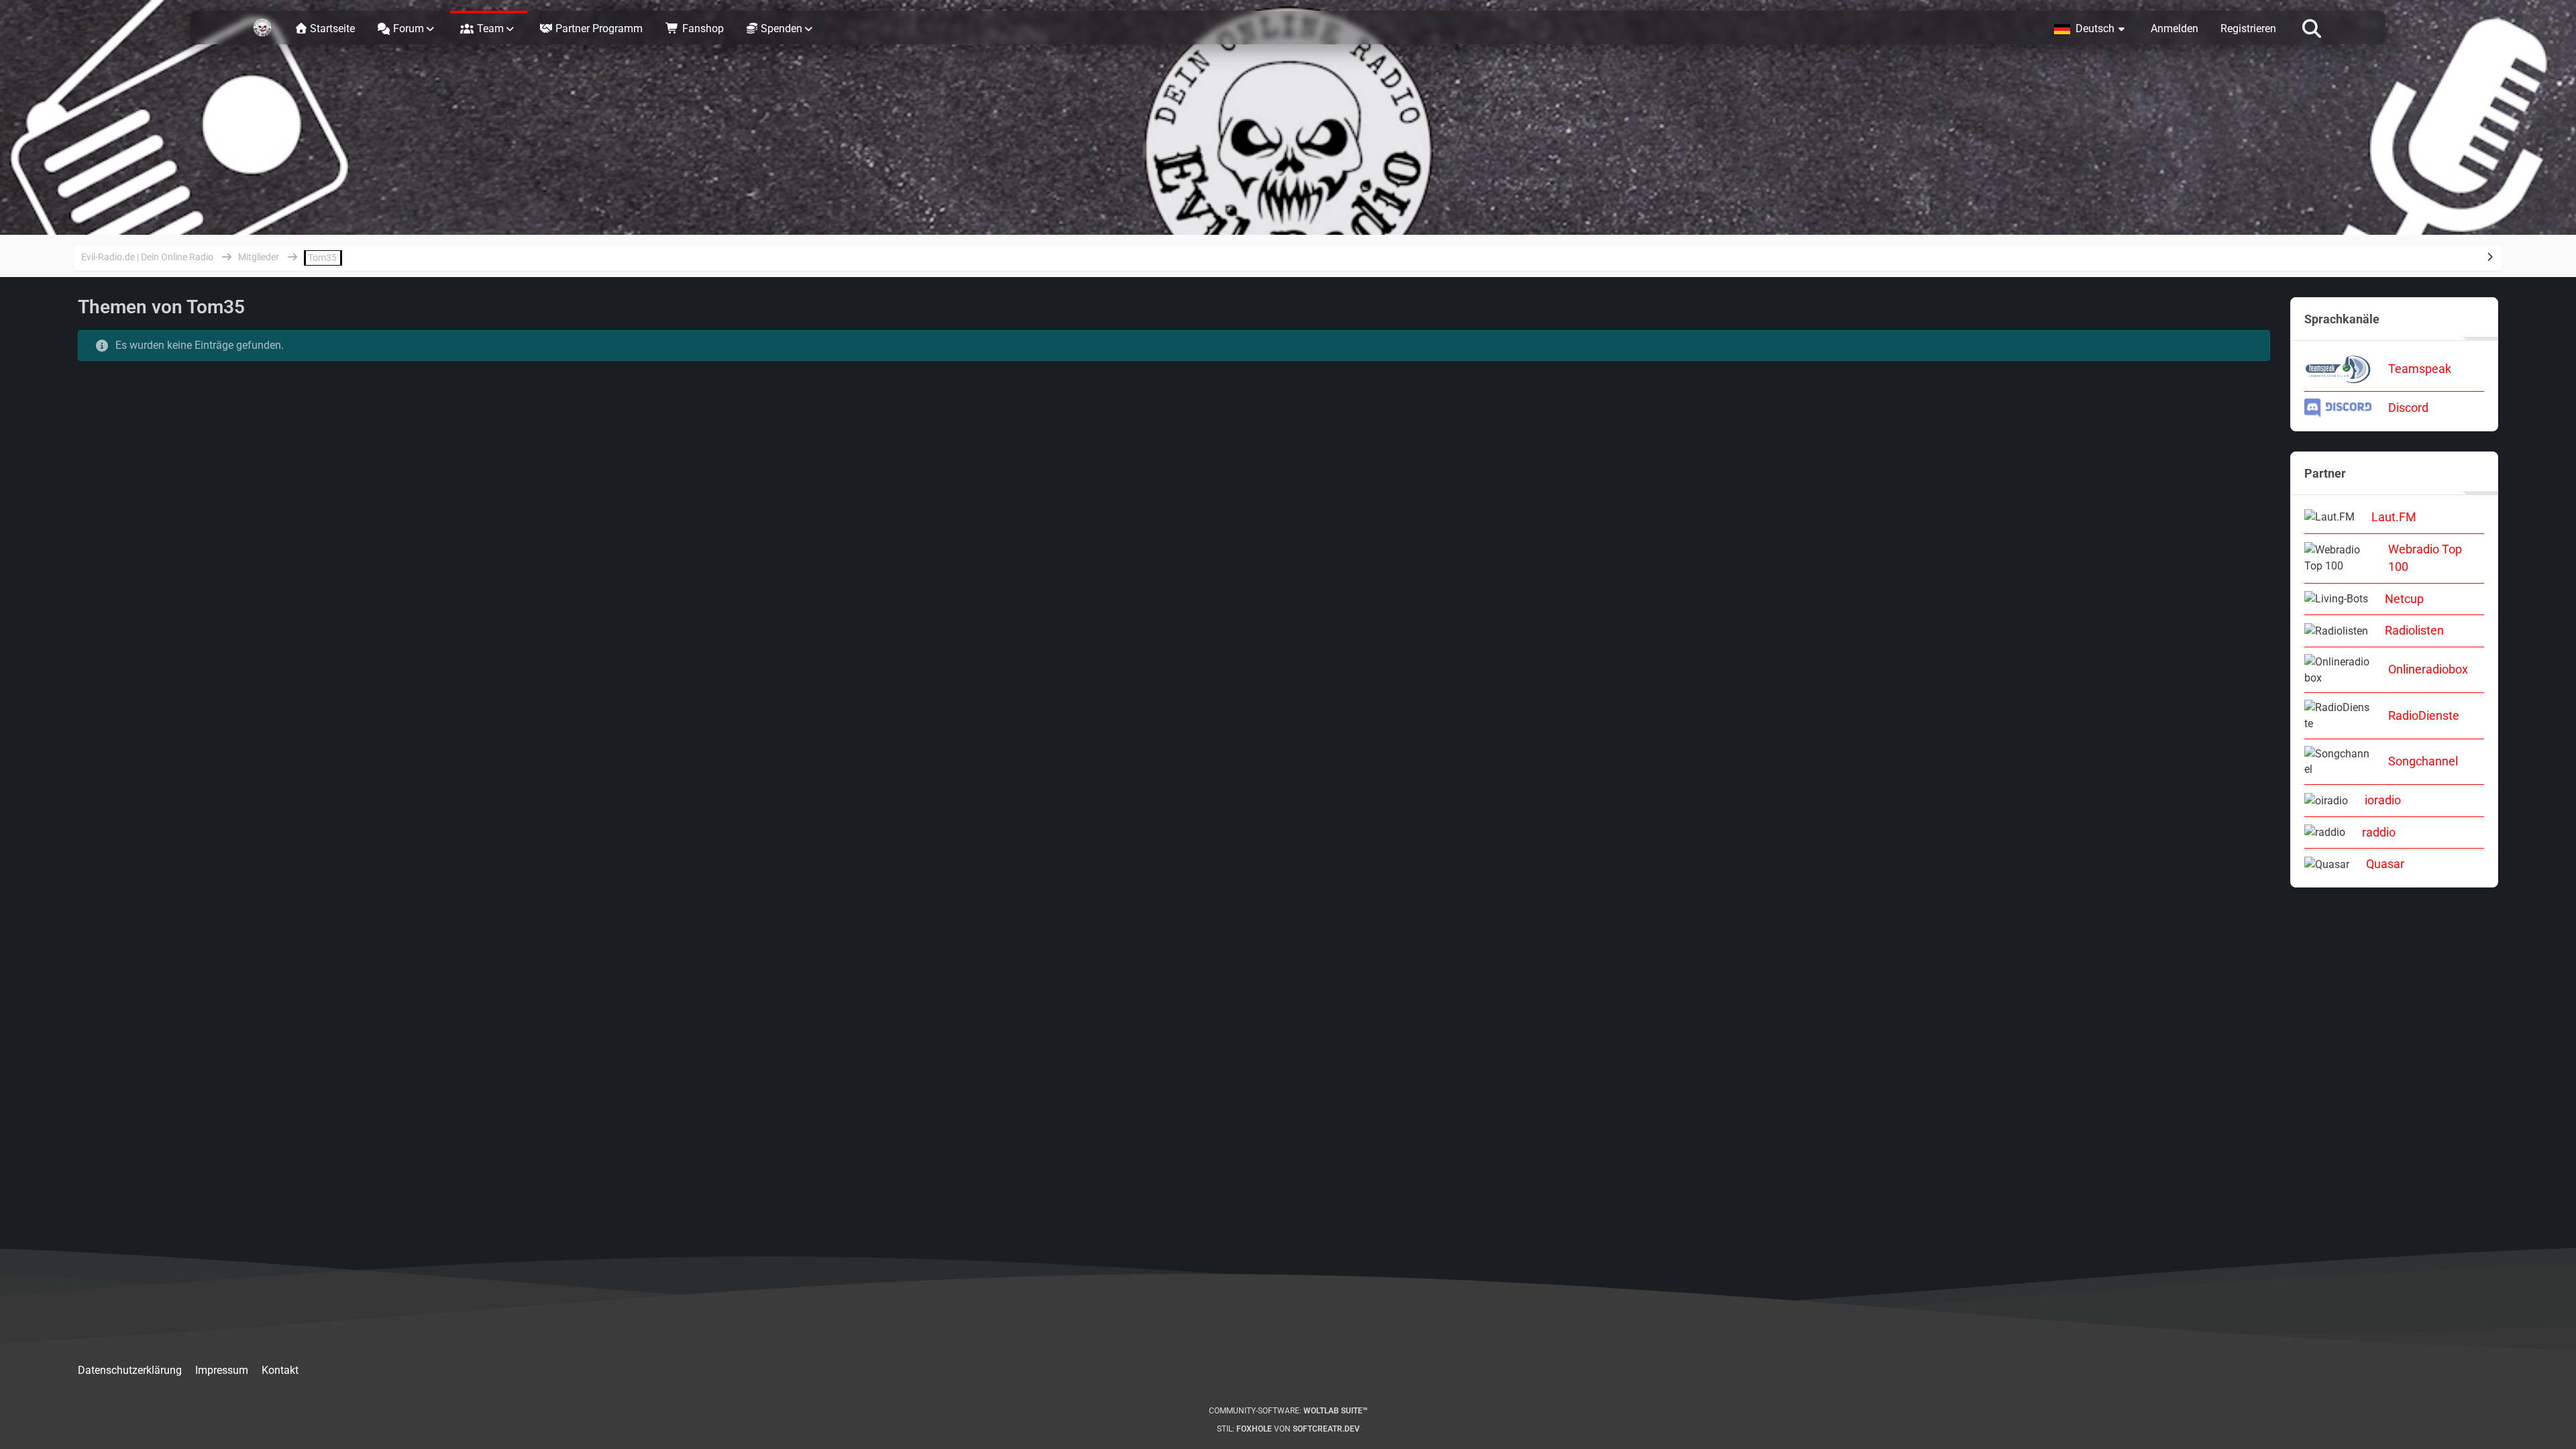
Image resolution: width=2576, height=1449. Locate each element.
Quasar (2385, 864)
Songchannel (2423, 761)
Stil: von (1288, 1429)
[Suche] (2312, 28)
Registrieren (2248, 29)
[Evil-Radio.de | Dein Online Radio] (262, 28)
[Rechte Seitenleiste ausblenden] (2490, 257)
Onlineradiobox (2428, 669)
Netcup (2404, 599)
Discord (2408, 408)
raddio (2379, 832)
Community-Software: (1288, 1411)
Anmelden (2175, 29)
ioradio (2383, 800)
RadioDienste (2424, 715)
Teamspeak (2420, 369)
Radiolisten (2414, 630)
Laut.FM (2394, 517)
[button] (2091, 28)
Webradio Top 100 (2425, 558)
